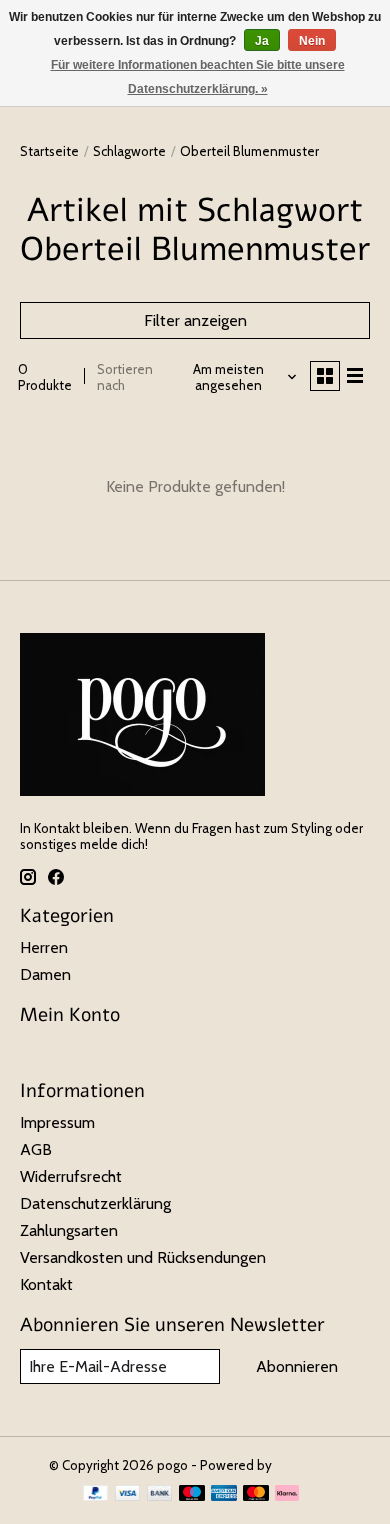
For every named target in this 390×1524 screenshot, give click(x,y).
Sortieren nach (125, 377)
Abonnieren (297, 1366)
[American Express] (224, 1494)
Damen (45, 974)
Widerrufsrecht (71, 1176)
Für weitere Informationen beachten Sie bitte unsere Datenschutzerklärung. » (198, 77)
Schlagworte (129, 151)
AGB (36, 1149)
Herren (44, 947)
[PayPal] (96, 1494)
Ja (262, 41)
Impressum (57, 1122)
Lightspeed (308, 1465)
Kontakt (46, 1284)
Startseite (49, 151)
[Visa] (128, 1494)
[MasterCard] (256, 1494)
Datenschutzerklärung (95, 1203)
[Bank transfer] (160, 1494)
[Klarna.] (287, 1494)
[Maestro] (192, 1494)
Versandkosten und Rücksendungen (143, 1257)
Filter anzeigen (195, 320)
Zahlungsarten (69, 1230)
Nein (312, 41)
